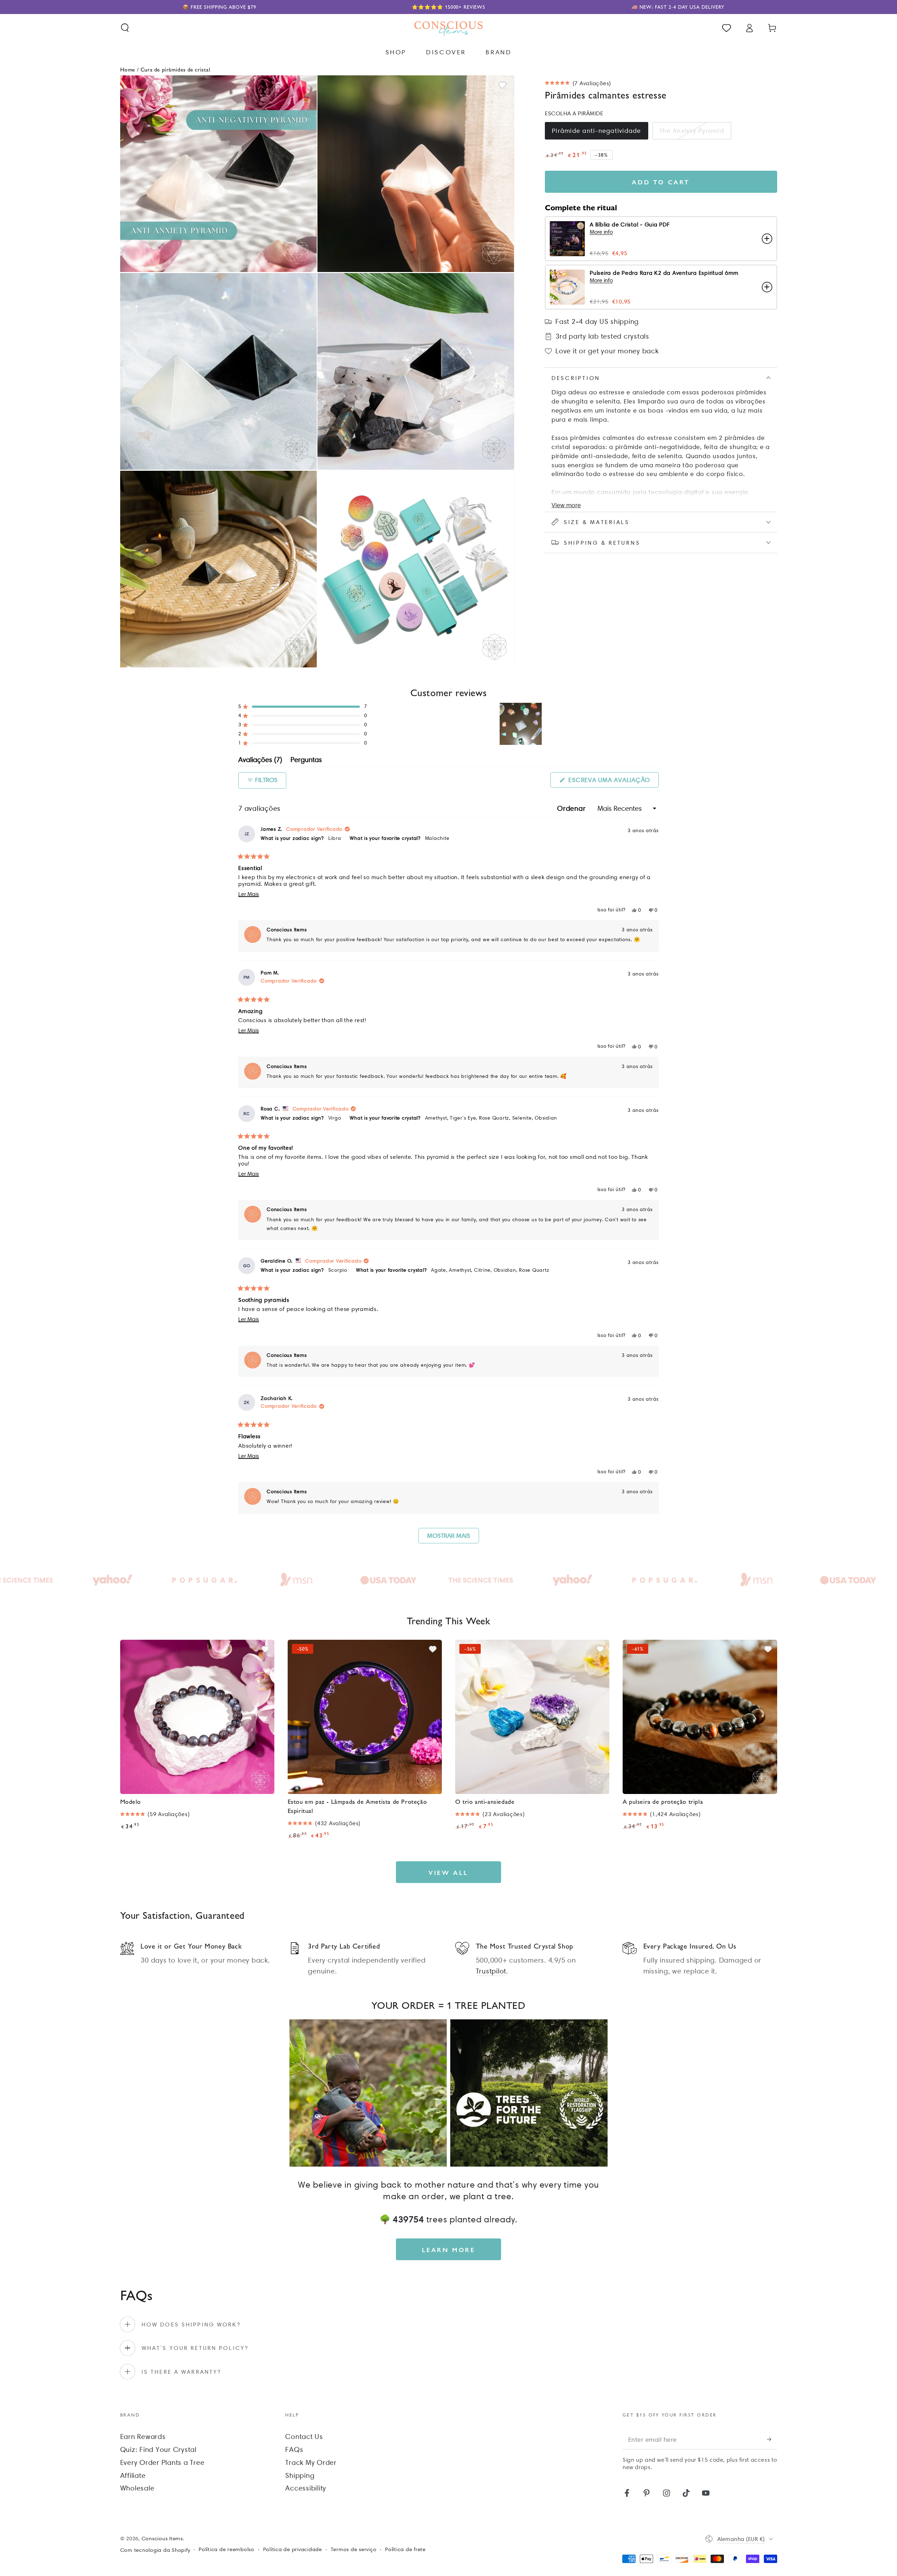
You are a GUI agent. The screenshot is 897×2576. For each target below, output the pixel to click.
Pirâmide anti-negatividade (597, 131)
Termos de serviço (354, 2549)
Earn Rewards (143, 2436)
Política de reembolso (227, 2549)
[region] (521, 724)
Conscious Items (162, 2538)
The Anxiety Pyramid (692, 131)
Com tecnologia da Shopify (155, 2550)
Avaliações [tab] (260, 761)
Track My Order (311, 2462)
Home (128, 69)
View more (566, 505)
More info (601, 232)
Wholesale (137, 2488)
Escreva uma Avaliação (613, 782)
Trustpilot (491, 1971)
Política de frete (405, 2549)
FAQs (294, 2449)
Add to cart (661, 182)
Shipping (300, 2475)
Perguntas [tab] (306, 761)
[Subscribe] (772, 2439)
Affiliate (133, 2475)
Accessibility (306, 2488)
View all (448, 1872)
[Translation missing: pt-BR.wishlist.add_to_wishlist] (502, 85)
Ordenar (572, 808)
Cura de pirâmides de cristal (176, 69)
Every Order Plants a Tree (162, 2462)
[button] (125, 28)
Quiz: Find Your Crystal (158, 2449)
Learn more (449, 2249)
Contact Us (304, 2436)
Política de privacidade (293, 2549)
